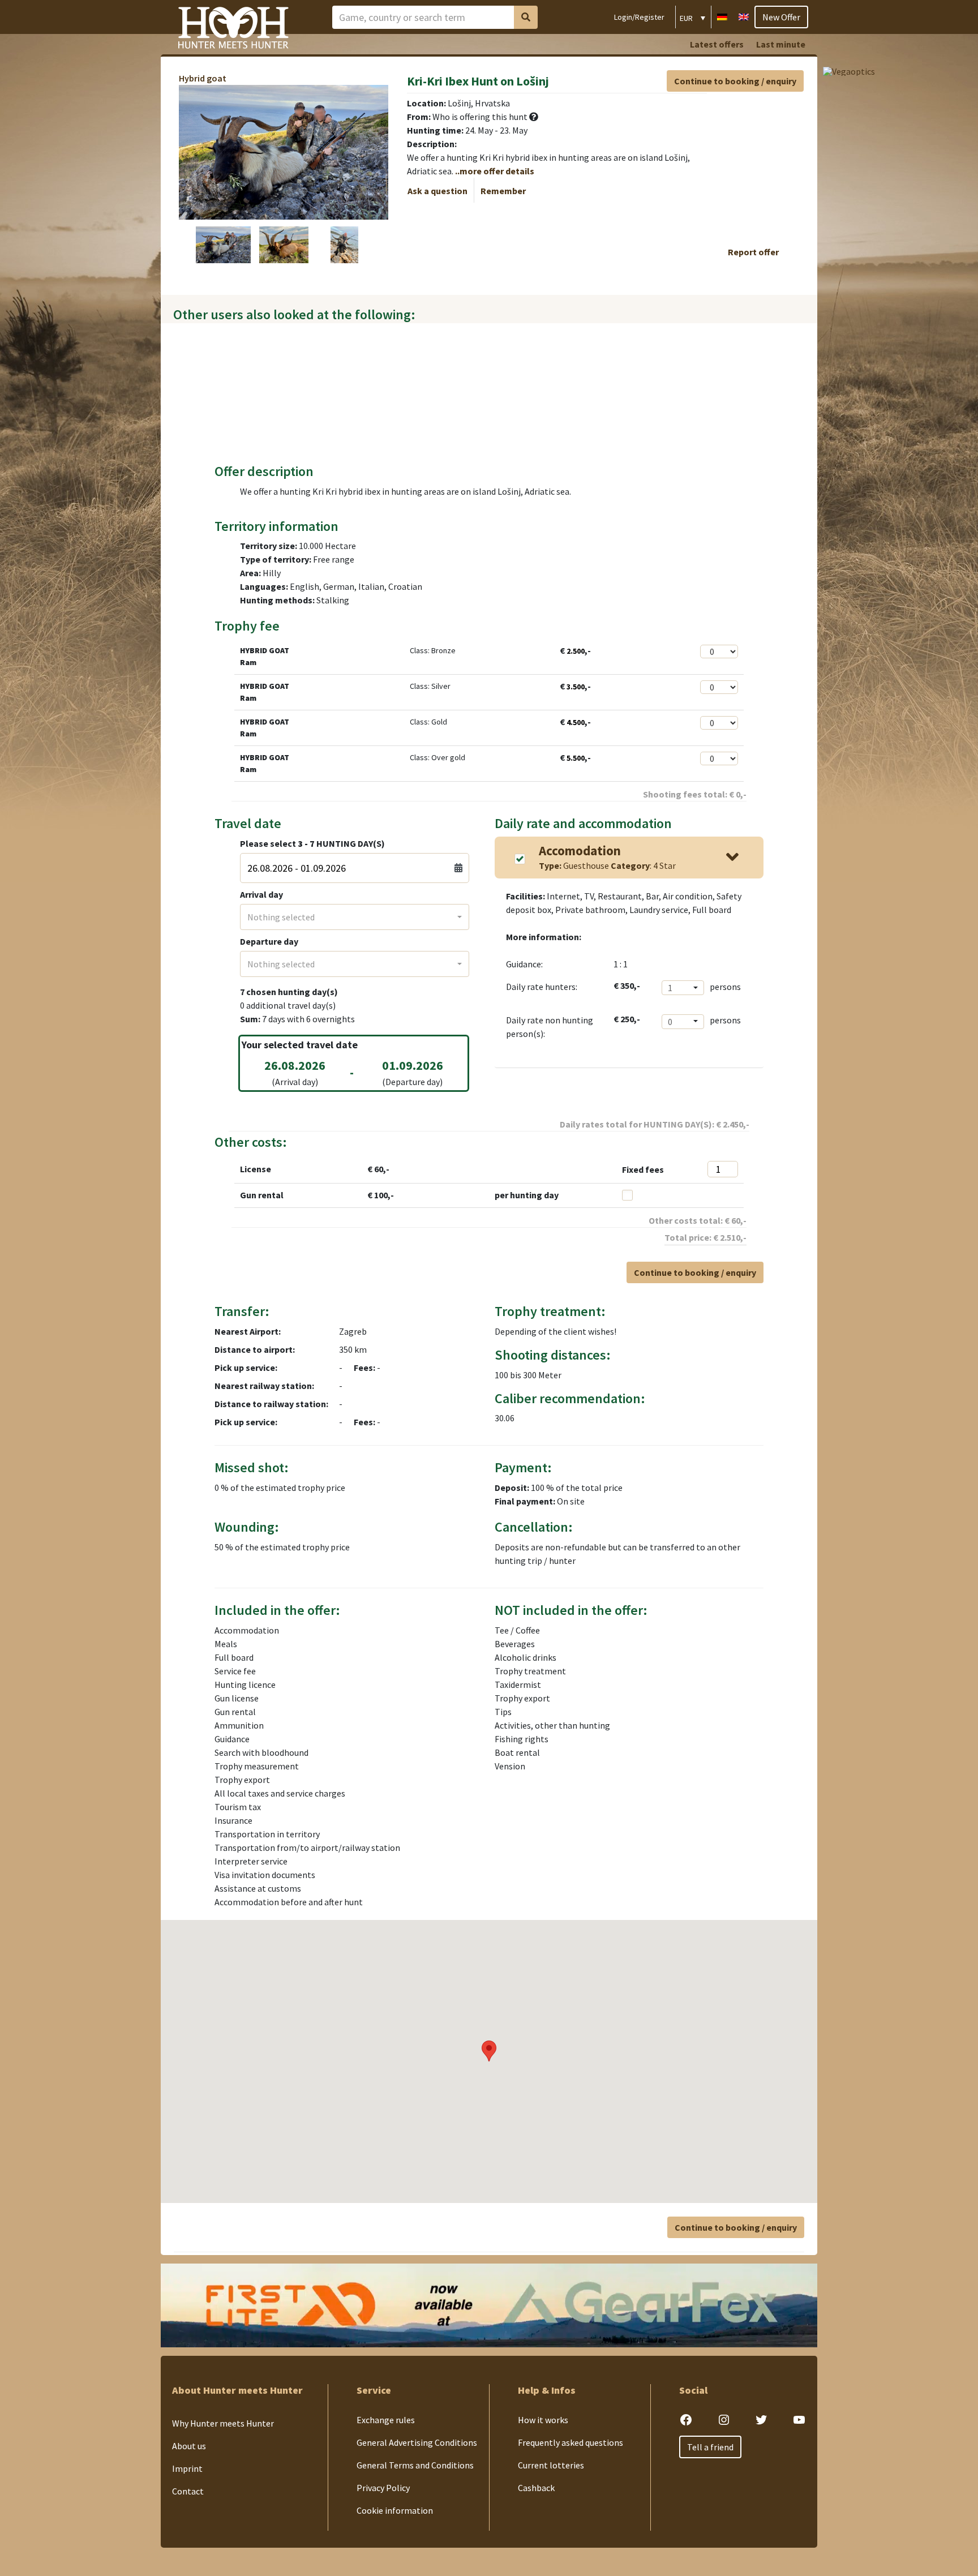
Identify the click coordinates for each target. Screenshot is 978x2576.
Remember (503, 191)
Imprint (187, 2468)
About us (189, 2446)
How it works (543, 2420)
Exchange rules (386, 2420)
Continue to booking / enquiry (735, 81)
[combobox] (355, 917)
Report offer (753, 252)
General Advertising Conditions (417, 2442)
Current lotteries (551, 2465)
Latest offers (717, 44)
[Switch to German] (722, 16)
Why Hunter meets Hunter (223, 2423)
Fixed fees (643, 1169)
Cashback (536, 2488)
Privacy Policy (383, 2488)
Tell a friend (710, 2447)
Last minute (781, 44)
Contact (188, 2491)
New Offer (781, 17)
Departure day (269, 941)
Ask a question (437, 191)
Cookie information (395, 2510)
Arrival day (261, 894)
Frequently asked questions (570, 2442)
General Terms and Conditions (415, 2465)
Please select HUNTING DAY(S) (312, 843)
